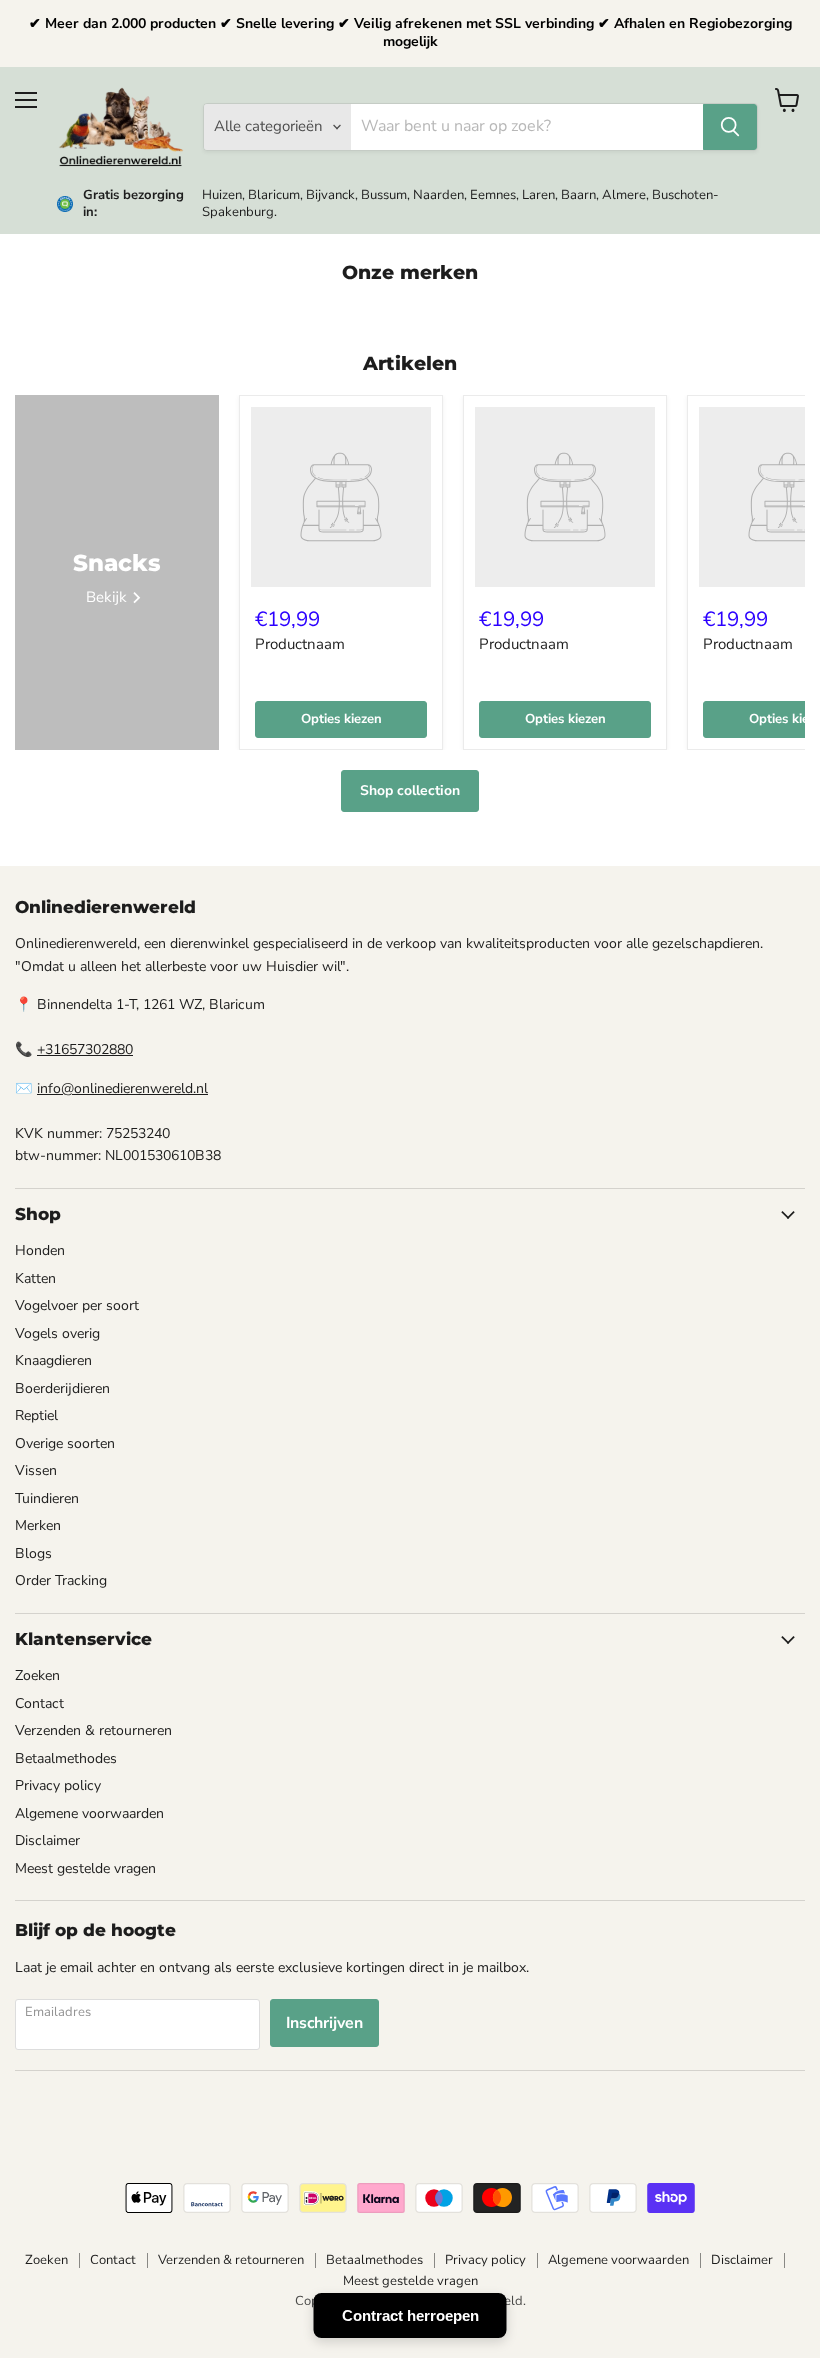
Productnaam (300, 644)
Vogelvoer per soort (77, 1305)
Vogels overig (57, 1333)
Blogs (33, 1553)
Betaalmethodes (66, 1758)
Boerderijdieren (62, 1388)
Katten (35, 1278)
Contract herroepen (410, 2315)
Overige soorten (65, 1443)
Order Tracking (61, 1580)
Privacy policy (58, 1785)
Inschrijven (324, 2023)
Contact (39, 1703)
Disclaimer (47, 1840)
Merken (38, 1525)
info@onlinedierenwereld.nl (122, 1088)
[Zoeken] (730, 127)
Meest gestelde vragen (85, 1868)
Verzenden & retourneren (93, 1730)
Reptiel (36, 1415)
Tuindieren (47, 1498)
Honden (40, 1250)
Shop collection (410, 790)
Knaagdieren (53, 1360)
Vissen (36, 1470)
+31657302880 (85, 1049)
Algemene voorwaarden (89, 1813)
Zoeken (37, 1675)
